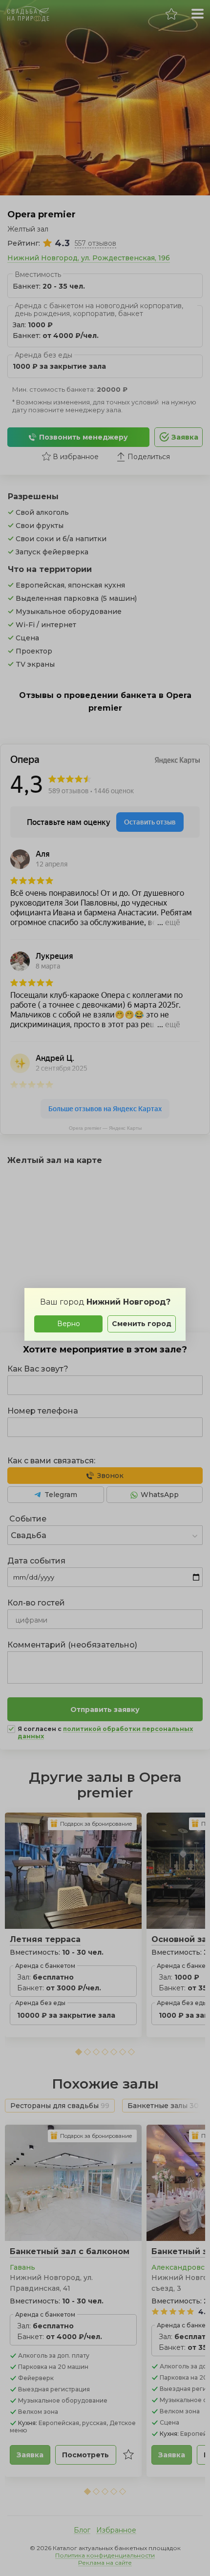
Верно (69, 1324)
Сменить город (142, 1324)
